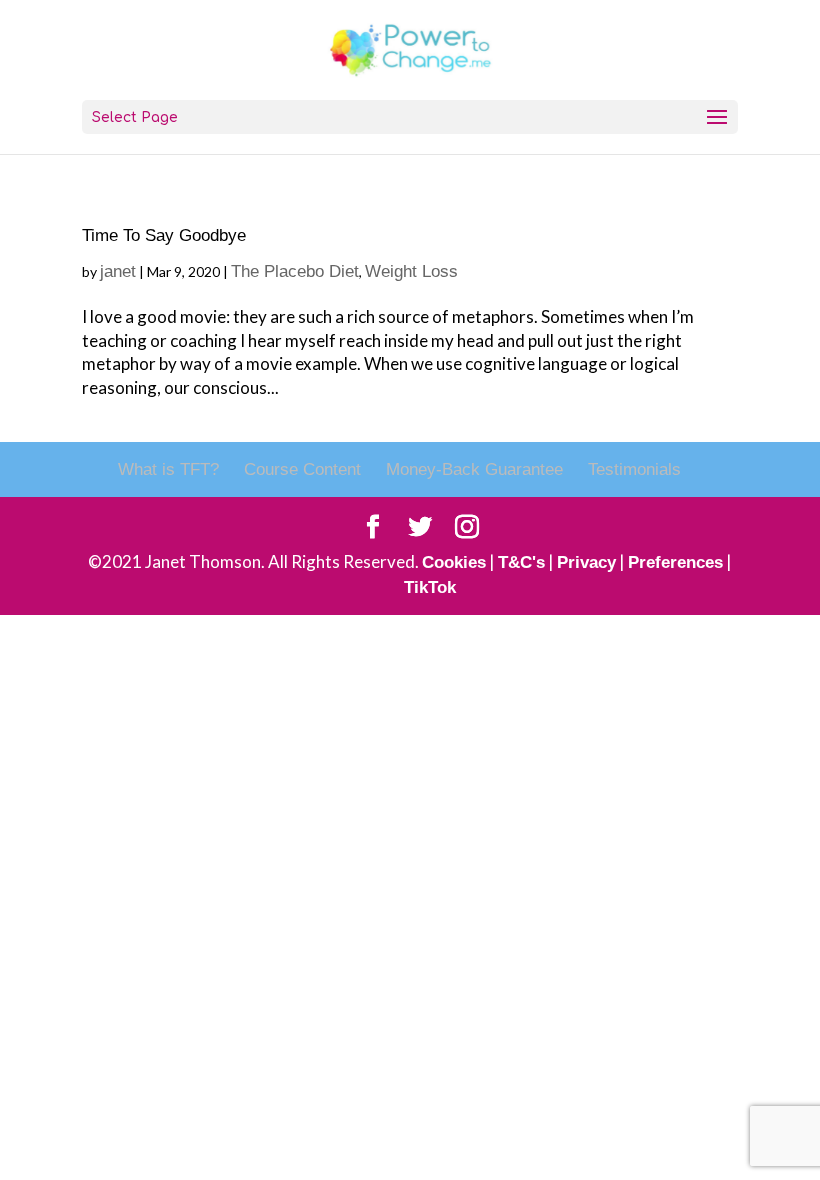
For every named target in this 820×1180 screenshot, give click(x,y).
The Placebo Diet (295, 271)
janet (118, 271)
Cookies (454, 562)
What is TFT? (168, 469)
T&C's (521, 562)
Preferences (675, 562)
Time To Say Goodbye (164, 235)
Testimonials (634, 469)
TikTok (430, 587)
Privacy (586, 562)
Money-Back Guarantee (474, 469)
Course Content (302, 469)
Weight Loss (411, 271)
